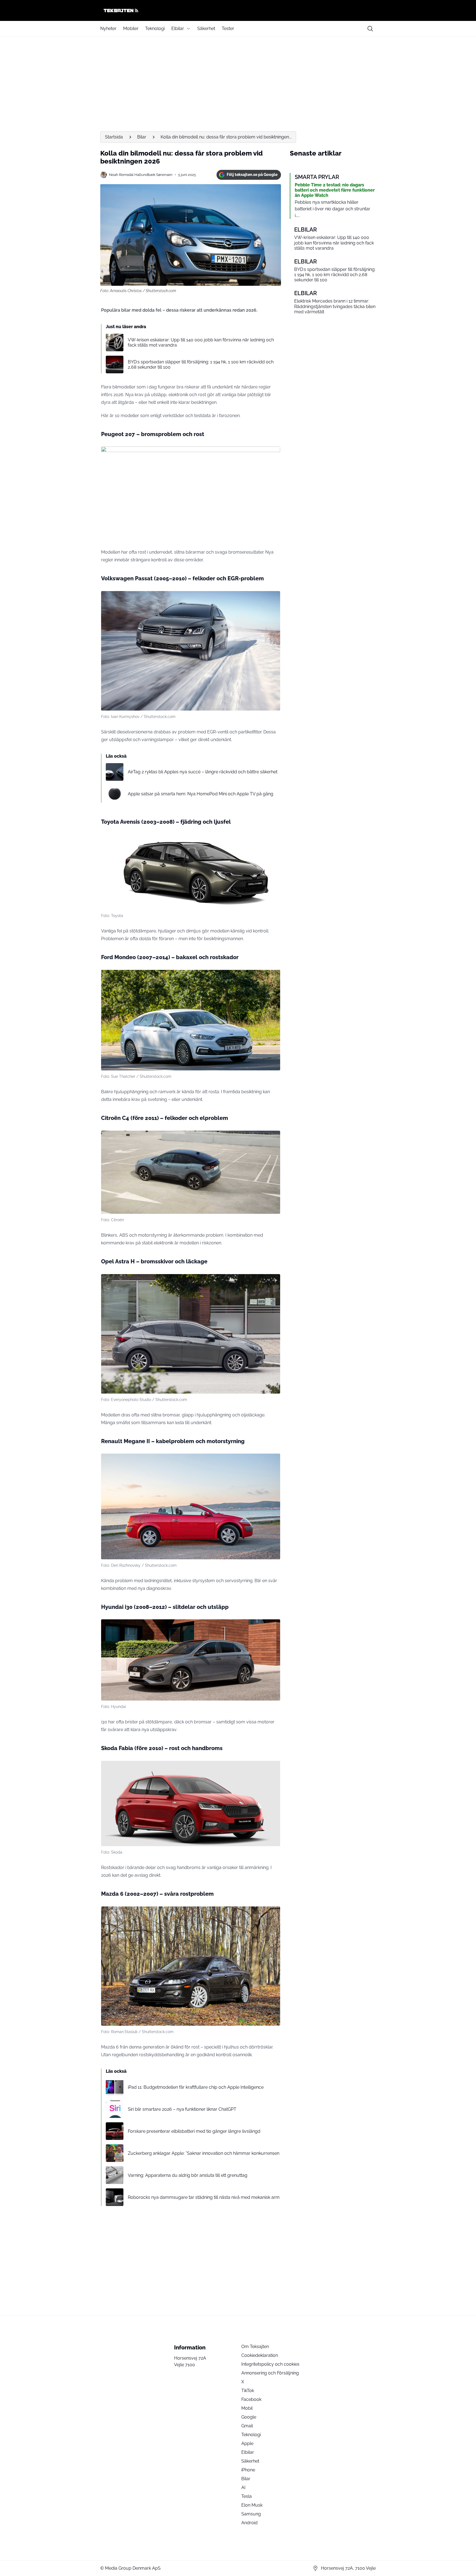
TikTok (248, 2391)
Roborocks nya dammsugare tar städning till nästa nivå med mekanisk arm (204, 2197)
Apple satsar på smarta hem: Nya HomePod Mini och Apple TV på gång (201, 794)
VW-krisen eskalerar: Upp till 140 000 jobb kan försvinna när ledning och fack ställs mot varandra (201, 342)
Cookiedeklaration (260, 2355)
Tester (228, 28)
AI (243, 2487)
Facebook (251, 2399)
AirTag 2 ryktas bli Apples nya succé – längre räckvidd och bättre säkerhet (203, 772)
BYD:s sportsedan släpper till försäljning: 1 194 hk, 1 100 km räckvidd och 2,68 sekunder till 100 (201, 364)
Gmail (247, 2426)
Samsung (251, 2514)
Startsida (114, 137)
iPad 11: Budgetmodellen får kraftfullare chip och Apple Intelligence (196, 2087)
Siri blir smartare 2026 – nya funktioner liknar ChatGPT (182, 2109)
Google (249, 2417)
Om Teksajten (255, 2347)
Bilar (142, 137)
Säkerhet (206, 28)
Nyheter (108, 28)
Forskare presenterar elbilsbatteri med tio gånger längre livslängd (194, 2131)
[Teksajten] (238, 10)
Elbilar (178, 28)
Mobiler (131, 28)
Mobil (247, 2408)
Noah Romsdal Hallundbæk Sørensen (141, 175)
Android (249, 2523)
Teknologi (155, 28)
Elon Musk (252, 2505)
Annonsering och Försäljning (270, 2373)
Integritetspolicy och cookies (270, 2364)
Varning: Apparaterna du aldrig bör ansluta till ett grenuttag (188, 2175)
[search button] (370, 29)
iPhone (248, 2470)
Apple (247, 2443)
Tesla (247, 2496)
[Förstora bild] (273, 454)
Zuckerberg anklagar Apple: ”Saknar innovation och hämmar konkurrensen (204, 2153)
